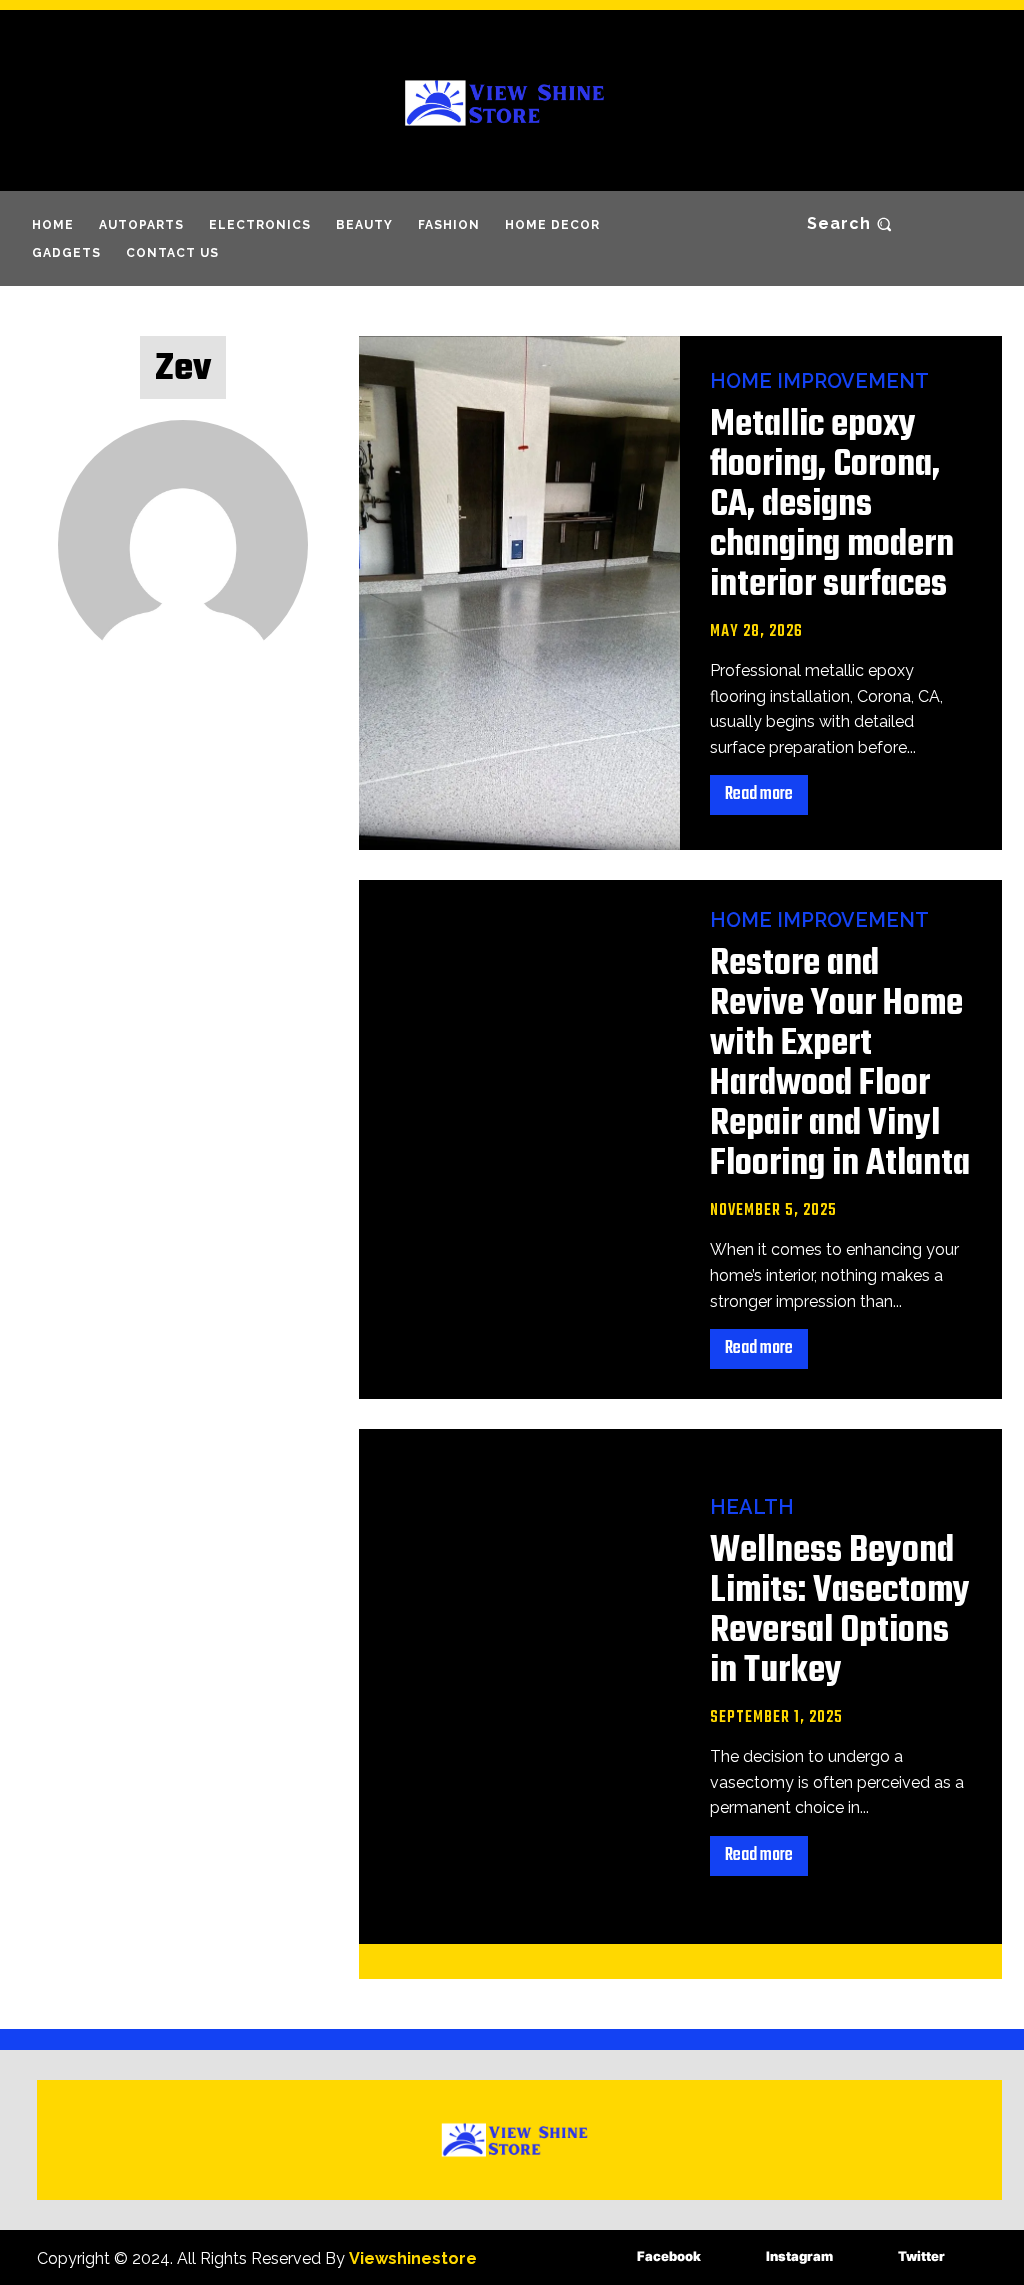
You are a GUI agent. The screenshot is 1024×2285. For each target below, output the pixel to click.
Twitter (921, 2256)
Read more (759, 794)
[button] (852, 224)
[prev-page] (644, 1961)
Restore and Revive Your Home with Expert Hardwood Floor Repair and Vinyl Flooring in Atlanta (840, 1064)
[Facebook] (607, 2257)
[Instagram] (736, 2257)
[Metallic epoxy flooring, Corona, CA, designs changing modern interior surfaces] (520, 593)
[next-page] (708, 1961)
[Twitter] (868, 2257)
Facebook (669, 2256)
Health (752, 1507)
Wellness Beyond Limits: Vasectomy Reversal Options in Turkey (840, 1611)
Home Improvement (819, 381)
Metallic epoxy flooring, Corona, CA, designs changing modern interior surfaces (832, 505)
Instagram (799, 2256)
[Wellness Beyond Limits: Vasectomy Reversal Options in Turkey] (520, 1686)
